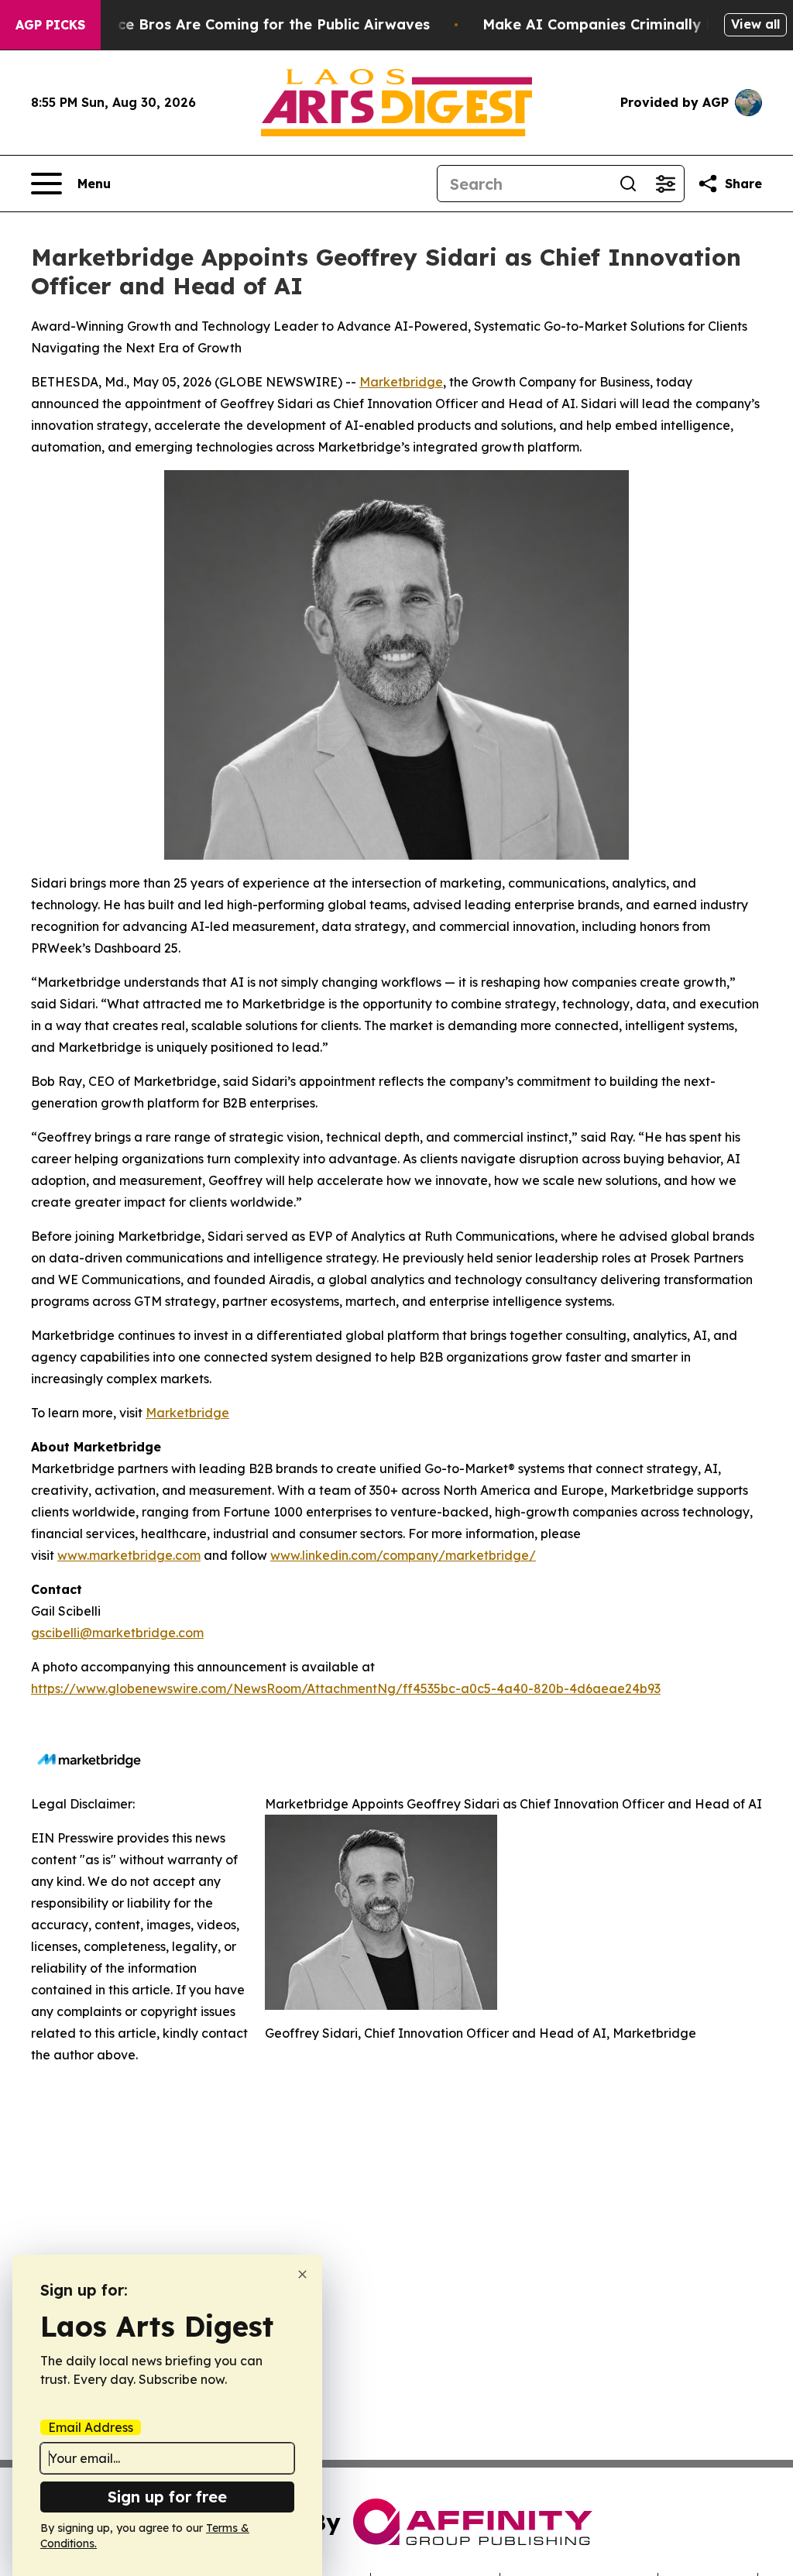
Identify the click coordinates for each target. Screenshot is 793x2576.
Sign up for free (167, 2497)
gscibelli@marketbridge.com (117, 1633)
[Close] (302, 2274)
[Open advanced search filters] (665, 184)
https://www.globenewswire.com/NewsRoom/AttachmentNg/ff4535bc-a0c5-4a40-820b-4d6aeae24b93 (346, 1688)
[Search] (628, 184)
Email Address (91, 2427)
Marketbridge (401, 382)
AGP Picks (50, 25)
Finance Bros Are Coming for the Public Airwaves (254, 24)
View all (755, 24)
